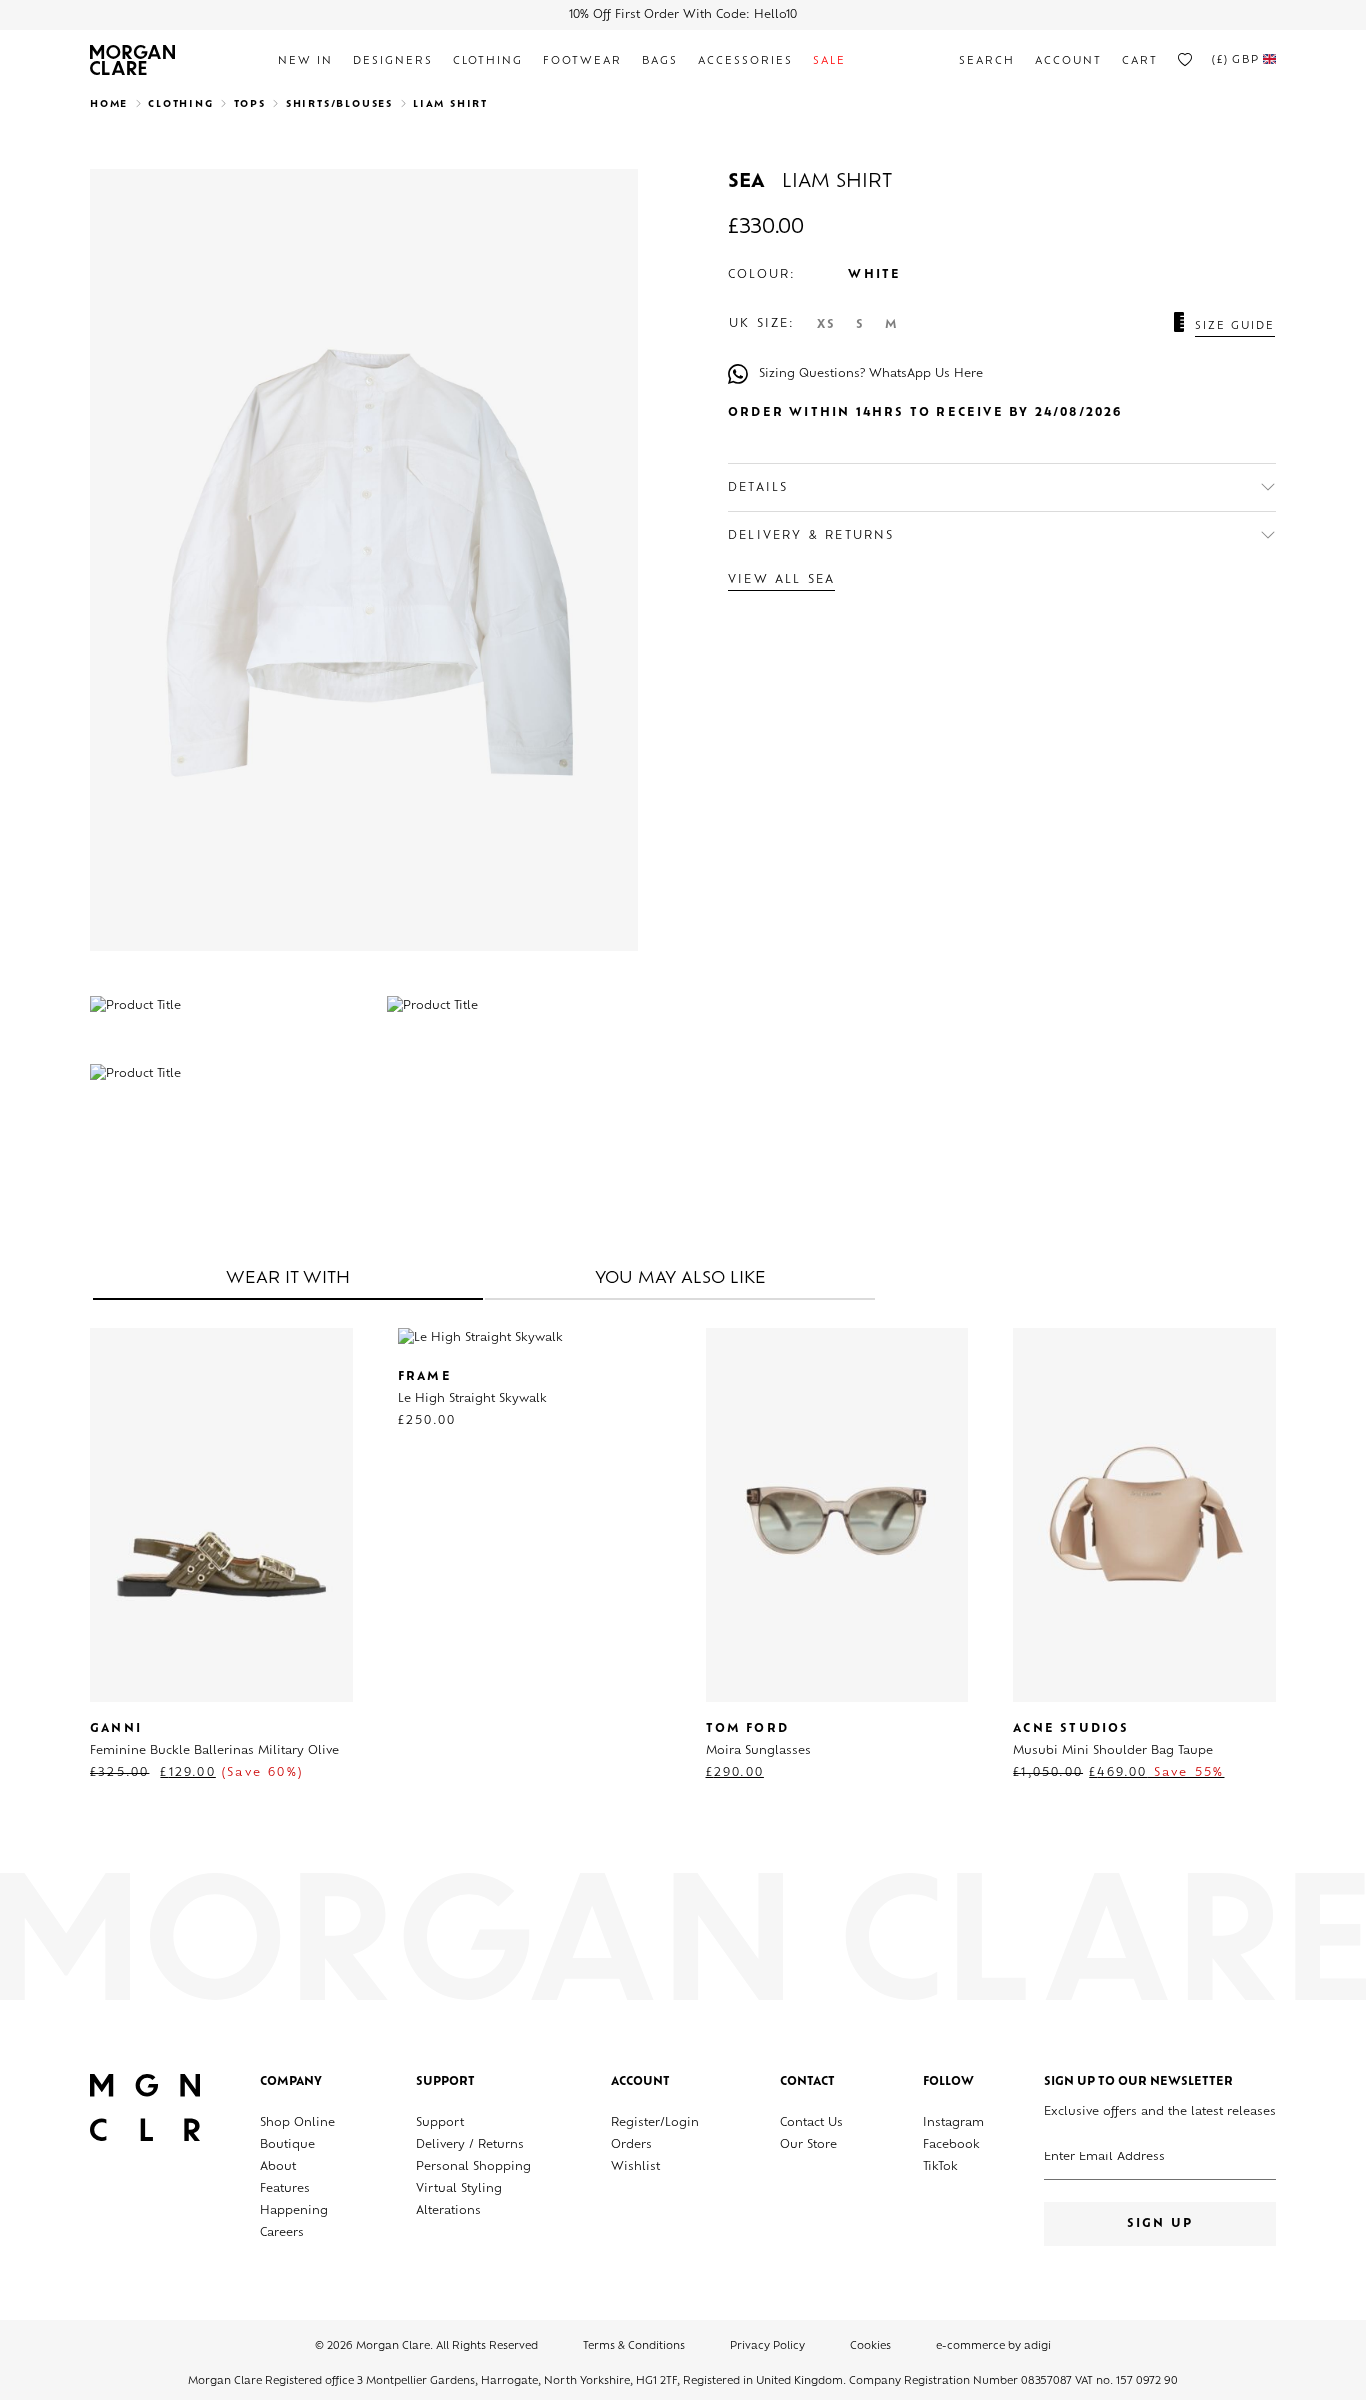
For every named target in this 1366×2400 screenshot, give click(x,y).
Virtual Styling (459, 2189)
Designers (393, 61)
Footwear (582, 61)
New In (305, 61)
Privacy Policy (767, 2346)
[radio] (826, 325)
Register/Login (655, 2123)
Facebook (951, 2145)
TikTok (940, 2167)
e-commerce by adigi (993, 2346)
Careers (282, 2233)
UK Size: (762, 324)
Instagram (953, 2123)
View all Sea (781, 580)
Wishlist (635, 2167)
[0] (1185, 60)
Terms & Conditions (634, 2346)
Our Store (808, 2145)
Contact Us (811, 2123)
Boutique (287, 2145)
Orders (631, 2145)
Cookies (870, 2346)
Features (285, 2189)
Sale (829, 61)
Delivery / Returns (470, 2145)
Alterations (448, 2211)
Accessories (745, 61)
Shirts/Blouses (339, 104)
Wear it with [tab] (288, 1279)
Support (440, 2123)
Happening (294, 2211)
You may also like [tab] (680, 1279)
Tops (250, 104)
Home (109, 104)
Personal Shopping (473, 2167)
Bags (660, 61)
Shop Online (297, 2123)
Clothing (488, 61)
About (278, 2167)
